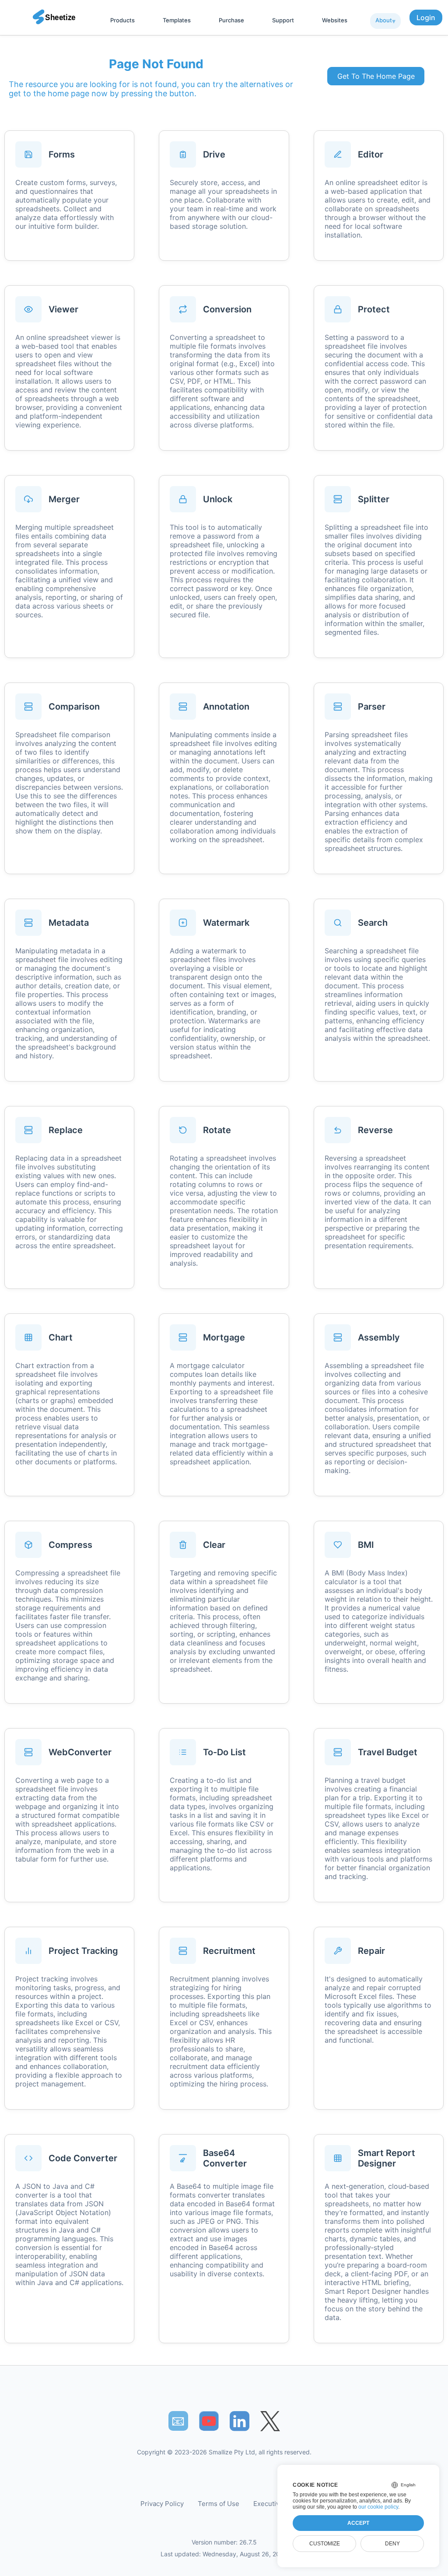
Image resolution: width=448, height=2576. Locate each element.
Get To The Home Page (376, 76)
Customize (325, 2544)
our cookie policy (378, 2507)
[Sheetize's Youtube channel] (209, 2421)
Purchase (231, 20)
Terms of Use (219, 2504)
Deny (392, 2544)
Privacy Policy (162, 2504)
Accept (358, 2523)
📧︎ (178, 2421)
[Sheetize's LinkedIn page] (240, 2421)
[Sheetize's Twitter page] (270, 2421)
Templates (177, 20)
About (384, 20)
